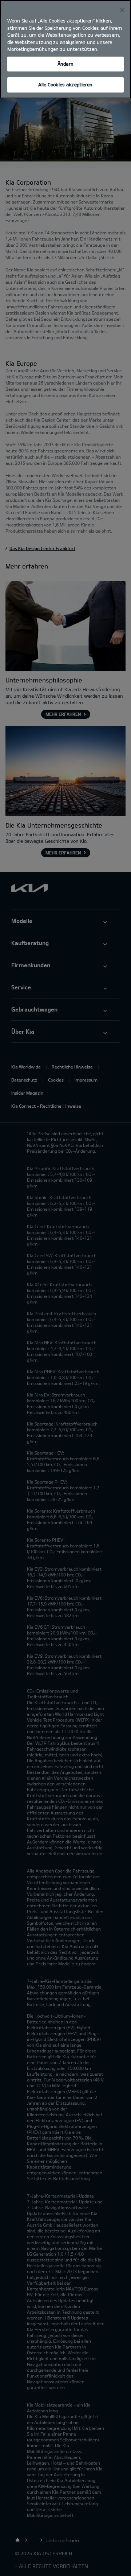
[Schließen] (122, 10)
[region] (65, 49)
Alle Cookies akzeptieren (65, 85)
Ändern (65, 64)
